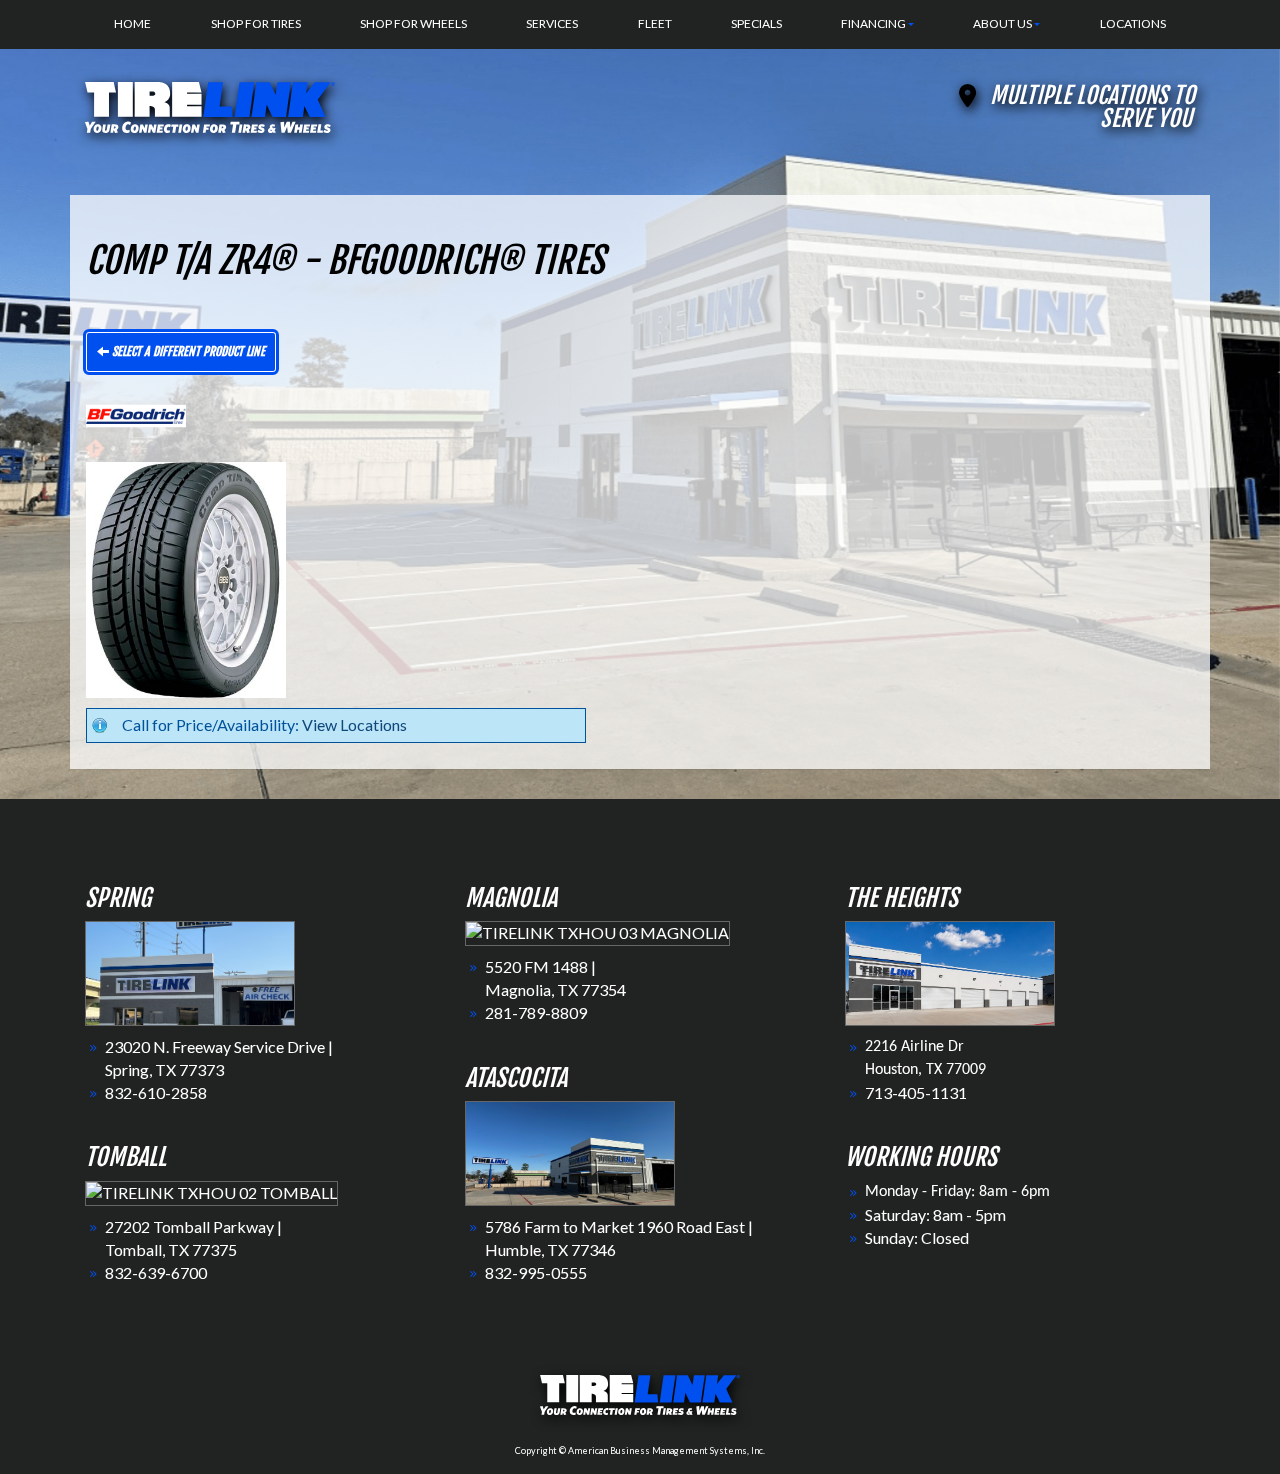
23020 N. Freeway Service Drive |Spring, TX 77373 (219, 1058)
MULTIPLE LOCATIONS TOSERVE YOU (1092, 107)
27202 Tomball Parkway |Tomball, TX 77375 (193, 1238)
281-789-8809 (536, 1012)
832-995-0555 (536, 1272)
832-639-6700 (156, 1272)
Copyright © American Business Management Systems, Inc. (640, 1450)
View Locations (354, 724)
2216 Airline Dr (914, 1047)
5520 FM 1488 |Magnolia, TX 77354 (555, 978)
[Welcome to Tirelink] (210, 104)
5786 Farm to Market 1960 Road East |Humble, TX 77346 (619, 1238)
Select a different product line (187, 351)
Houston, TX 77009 (925, 1070)
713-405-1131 (916, 1092)
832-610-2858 (156, 1092)
